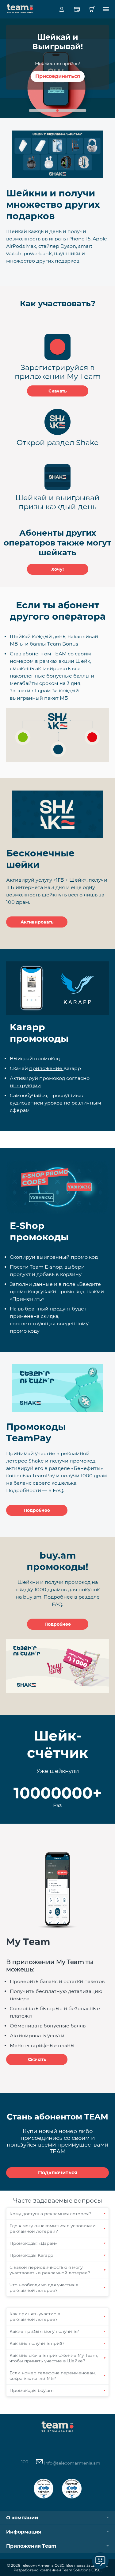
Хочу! (57, 569)
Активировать (37, 922)
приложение (46, 1068)
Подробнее (37, 1510)
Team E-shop (46, 1267)
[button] (58, 111)
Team (20, 8)
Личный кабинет (61, 9)
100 (25, 2462)
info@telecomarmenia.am (72, 2463)
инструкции (25, 1086)
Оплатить (77, 9)
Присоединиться (58, 76)
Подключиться (58, 2173)
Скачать (57, 391)
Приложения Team (31, 2546)
